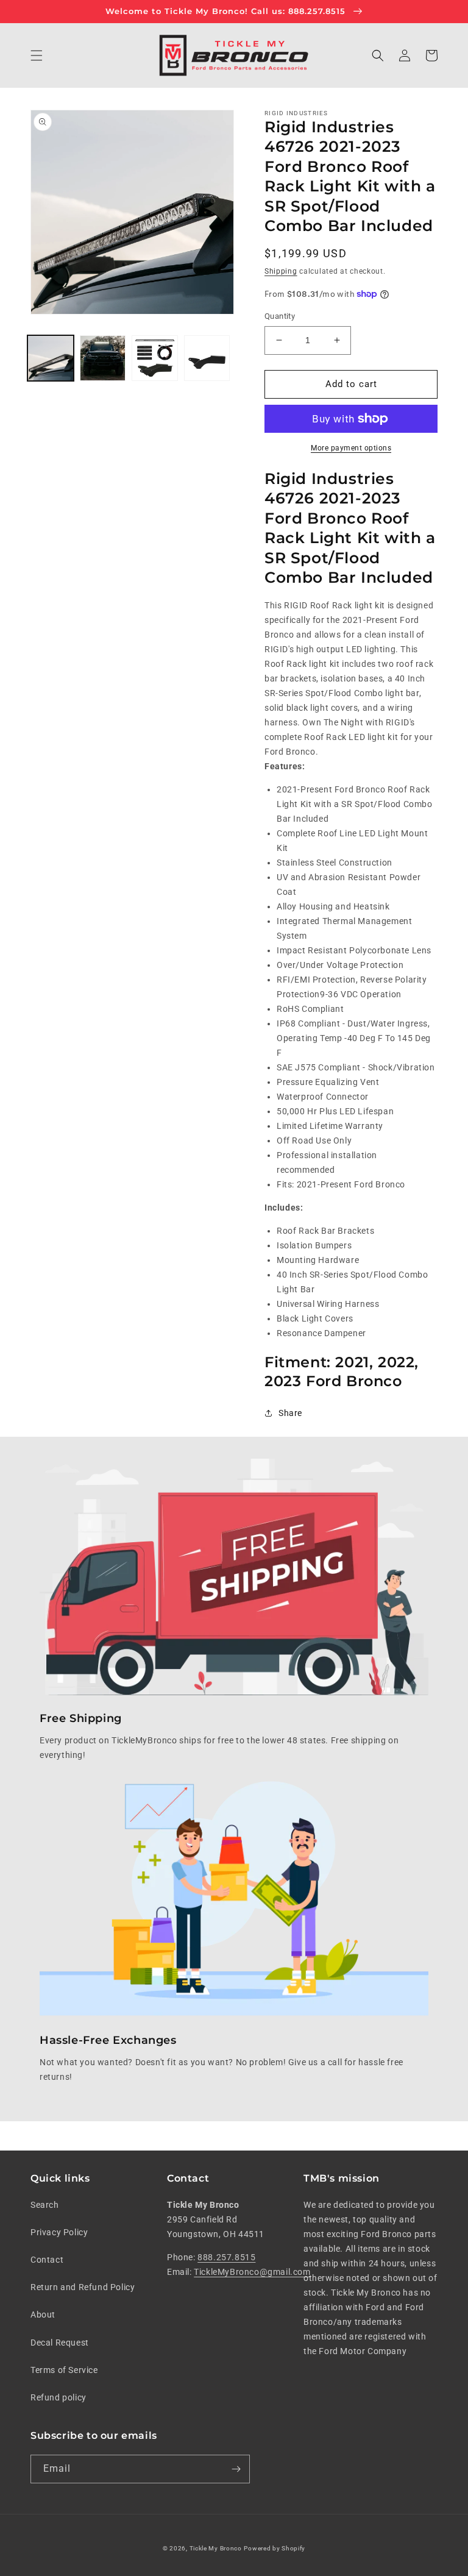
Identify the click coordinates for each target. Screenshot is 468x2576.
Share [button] (290, 1413)
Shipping (281, 271)
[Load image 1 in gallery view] (51, 358)
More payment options (351, 448)
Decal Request (60, 2343)
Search (45, 2205)
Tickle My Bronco (216, 2548)
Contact (47, 2260)
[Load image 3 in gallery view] (155, 358)
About (43, 2314)
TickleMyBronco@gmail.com (252, 2272)
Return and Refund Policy (83, 2287)
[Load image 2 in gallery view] (103, 358)
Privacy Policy (59, 2232)
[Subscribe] (236, 2469)
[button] (37, 55)
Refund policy (58, 2397)
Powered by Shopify (275, 2548)
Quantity (280, 316)
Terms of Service (64, 2370)
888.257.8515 (226, 2257)
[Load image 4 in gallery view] (207, 358)
